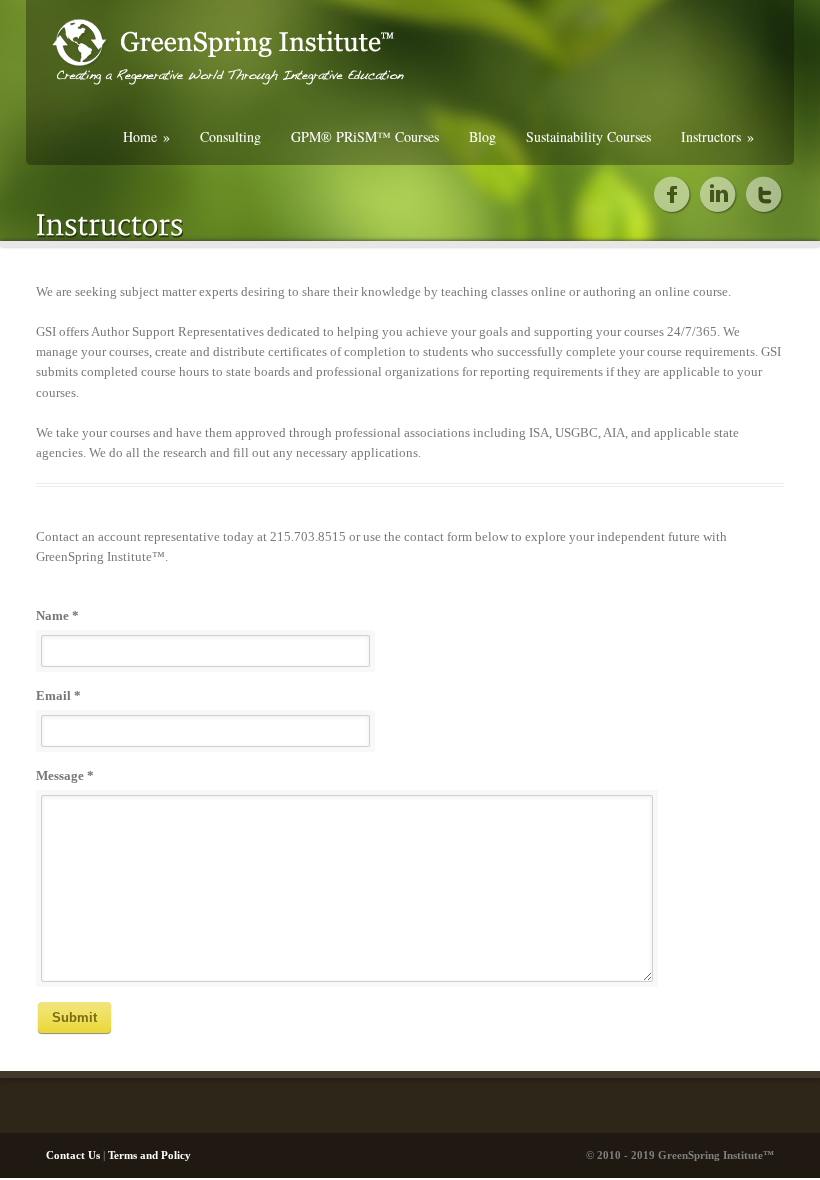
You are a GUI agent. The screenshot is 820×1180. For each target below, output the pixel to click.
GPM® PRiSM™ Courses (365, 136)
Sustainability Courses (588, 136)
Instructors (717, 136)
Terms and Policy (149, 1155)
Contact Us (73, 1155)
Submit (74, 1017)
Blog (482, 136)
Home (146, 136)
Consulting (230, 136)
